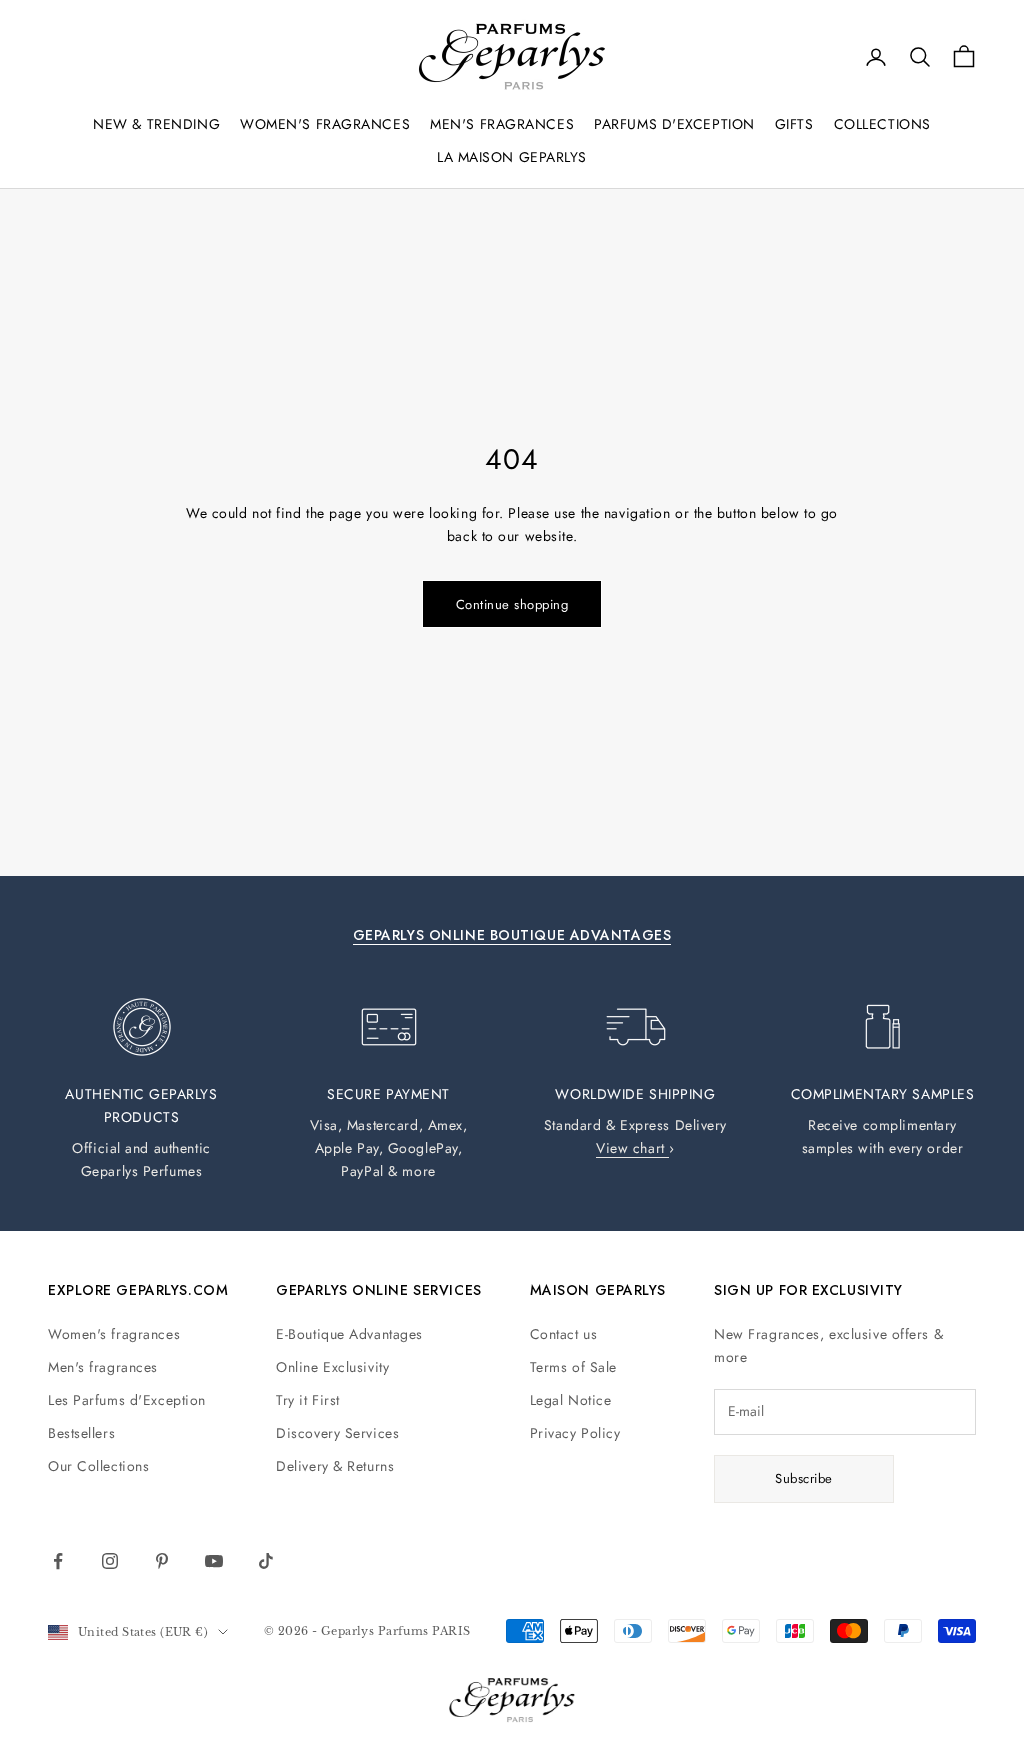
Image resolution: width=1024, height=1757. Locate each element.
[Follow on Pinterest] (162, 1561)
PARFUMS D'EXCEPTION (674, 124)
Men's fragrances (103, 1367)
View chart (632, 1148)
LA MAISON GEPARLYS (512, 157)
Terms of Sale (573, 1367)
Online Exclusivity (332, 1367)
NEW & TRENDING (156, 124)
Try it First (308, 1400)
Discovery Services (337, 1433)
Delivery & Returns (335, 1466)
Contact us (564, 1334)
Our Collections (98, 1466)
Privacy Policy (575, 1433)
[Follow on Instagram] (110, 1561)
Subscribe (804, 1478)
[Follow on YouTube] (214, 1561)
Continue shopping (512, 604)
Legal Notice (571, 1400)
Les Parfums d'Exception (127, 1400)
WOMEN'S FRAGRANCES (325, 124)
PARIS (451, 1631)
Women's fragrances (114, 1334)
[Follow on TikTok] (266, 1561)
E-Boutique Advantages (349, 1334)
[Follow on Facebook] (58, 1561)
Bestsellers (81, 1433)
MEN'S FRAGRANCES (502, 124)
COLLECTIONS (882, 124)
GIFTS (794, 124)
